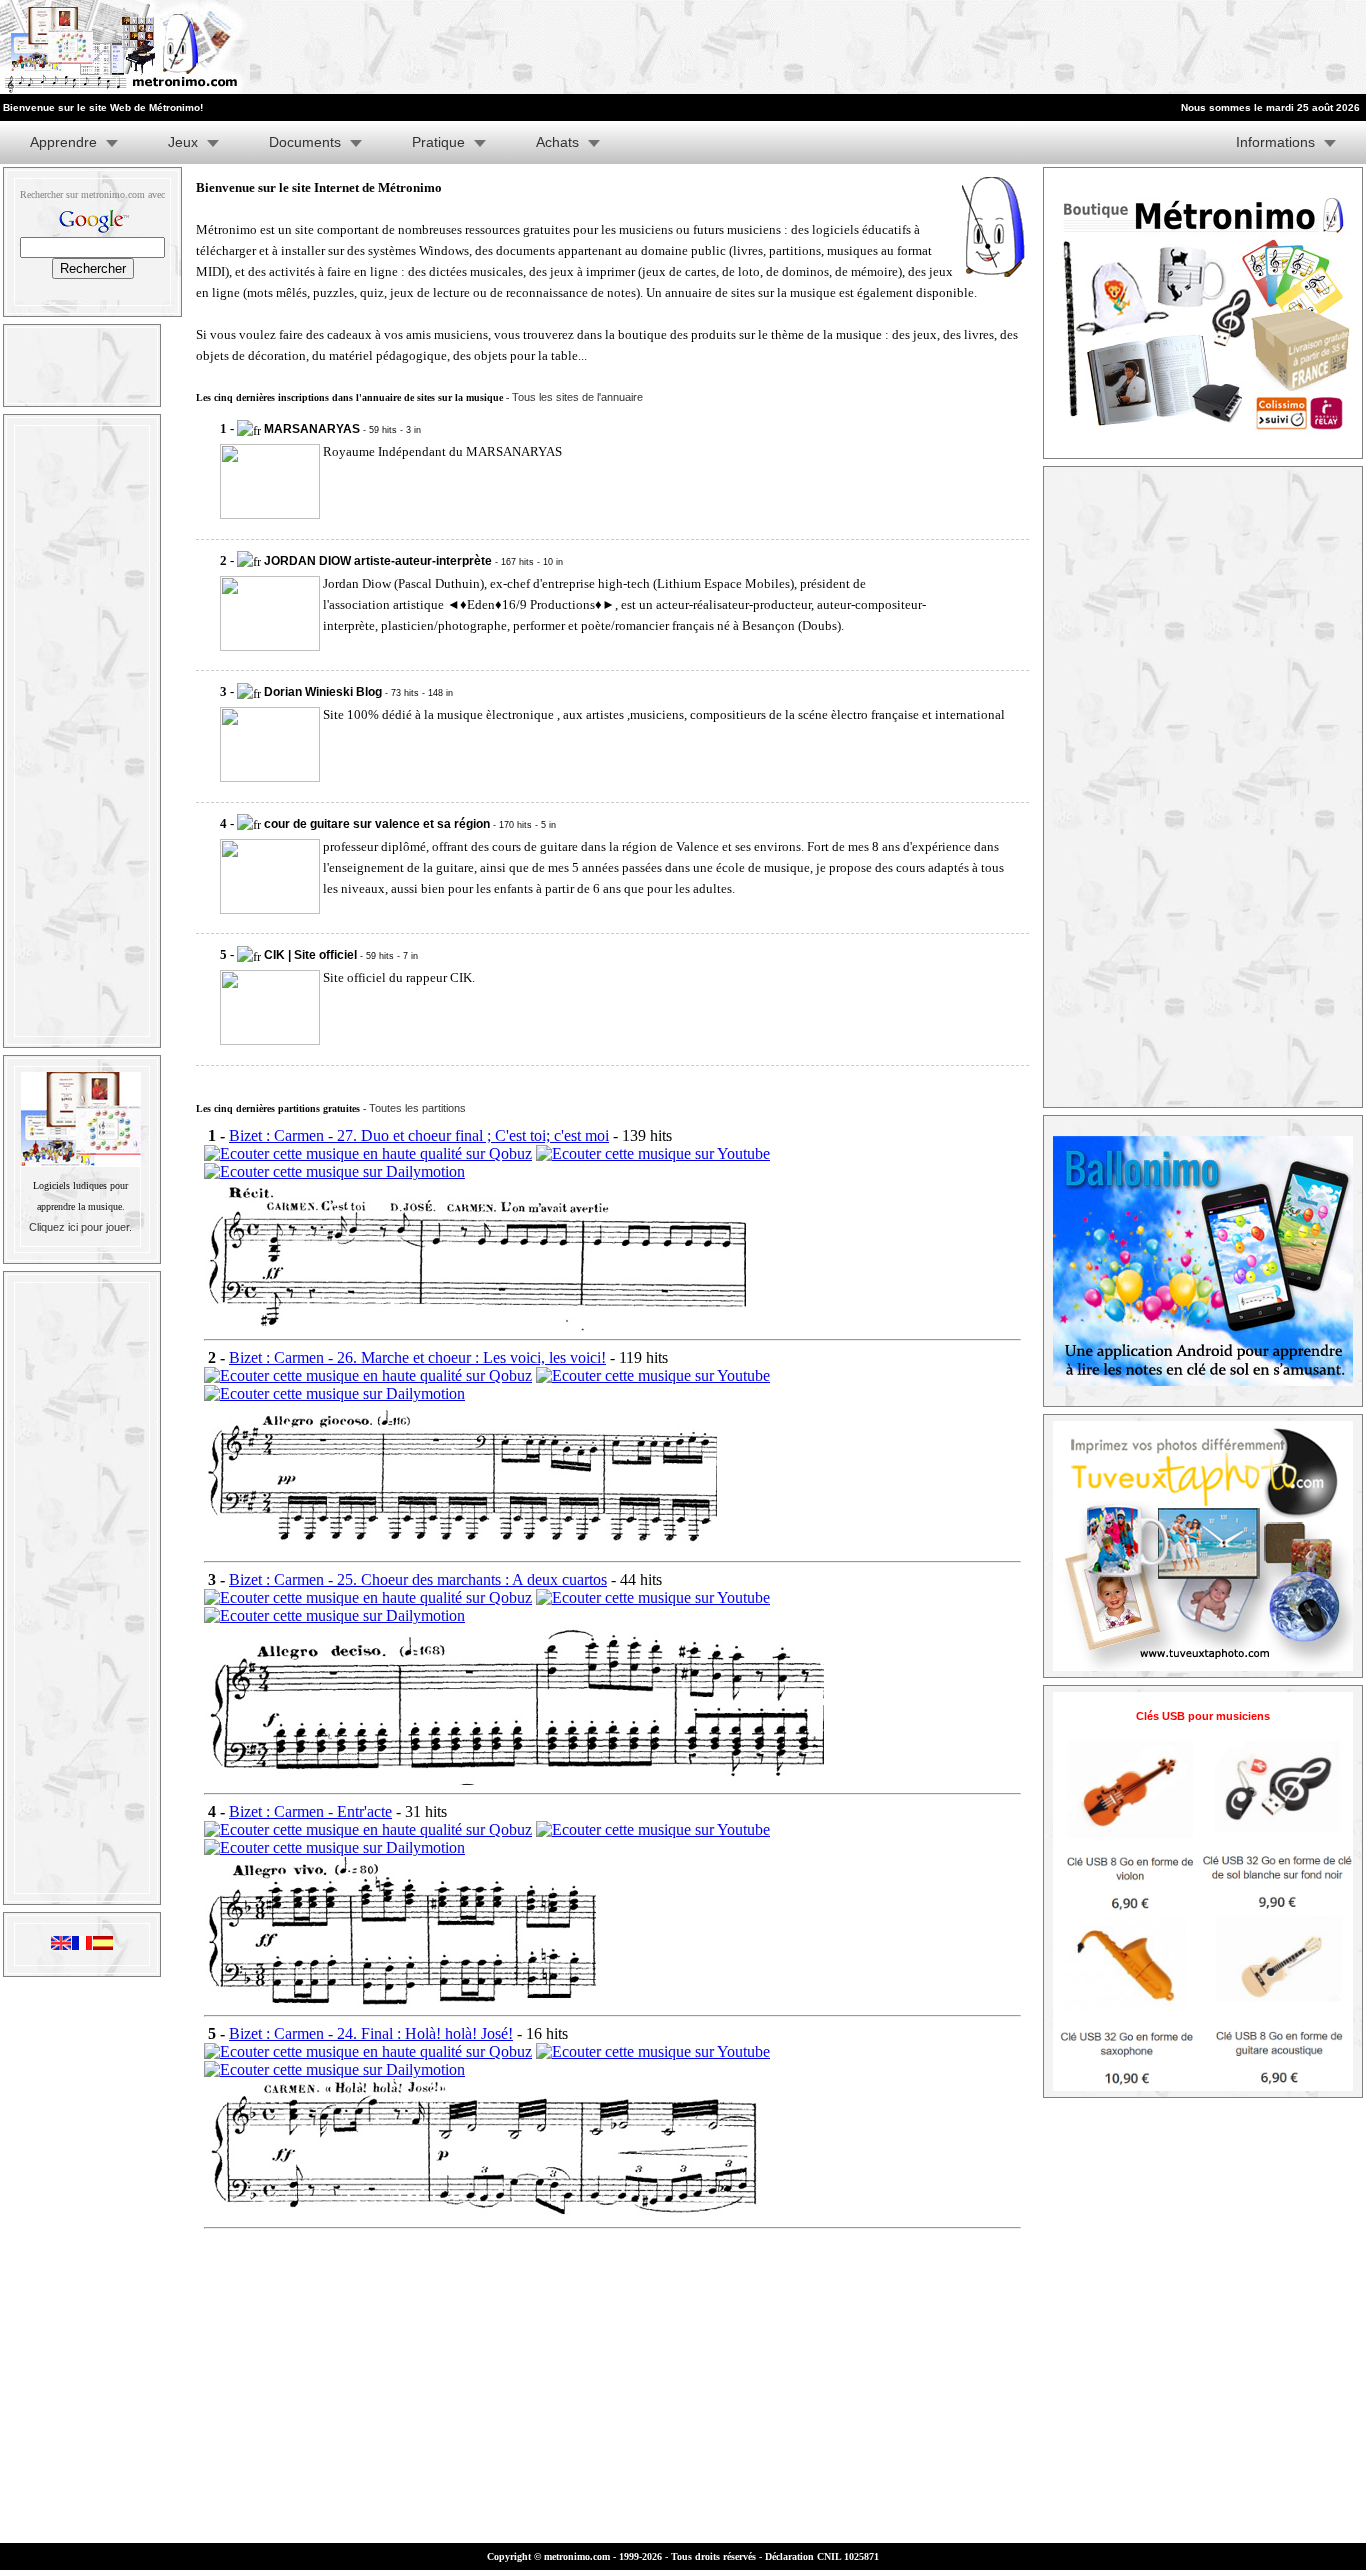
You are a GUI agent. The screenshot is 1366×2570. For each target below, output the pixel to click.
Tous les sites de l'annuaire (577, 397)
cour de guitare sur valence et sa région (377, 824)
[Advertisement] (1120, 47)
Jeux (183, 142)
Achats (557, 142)
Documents (305, 142)
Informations (1275, 142)
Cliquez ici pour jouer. (80, 1227)
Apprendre (63, 142)
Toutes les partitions (417, 1108)
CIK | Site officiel (310, 955)
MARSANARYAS (312, 429)
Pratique (438, 142)
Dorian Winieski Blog (323, 692)
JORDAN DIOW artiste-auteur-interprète (378, 561)
